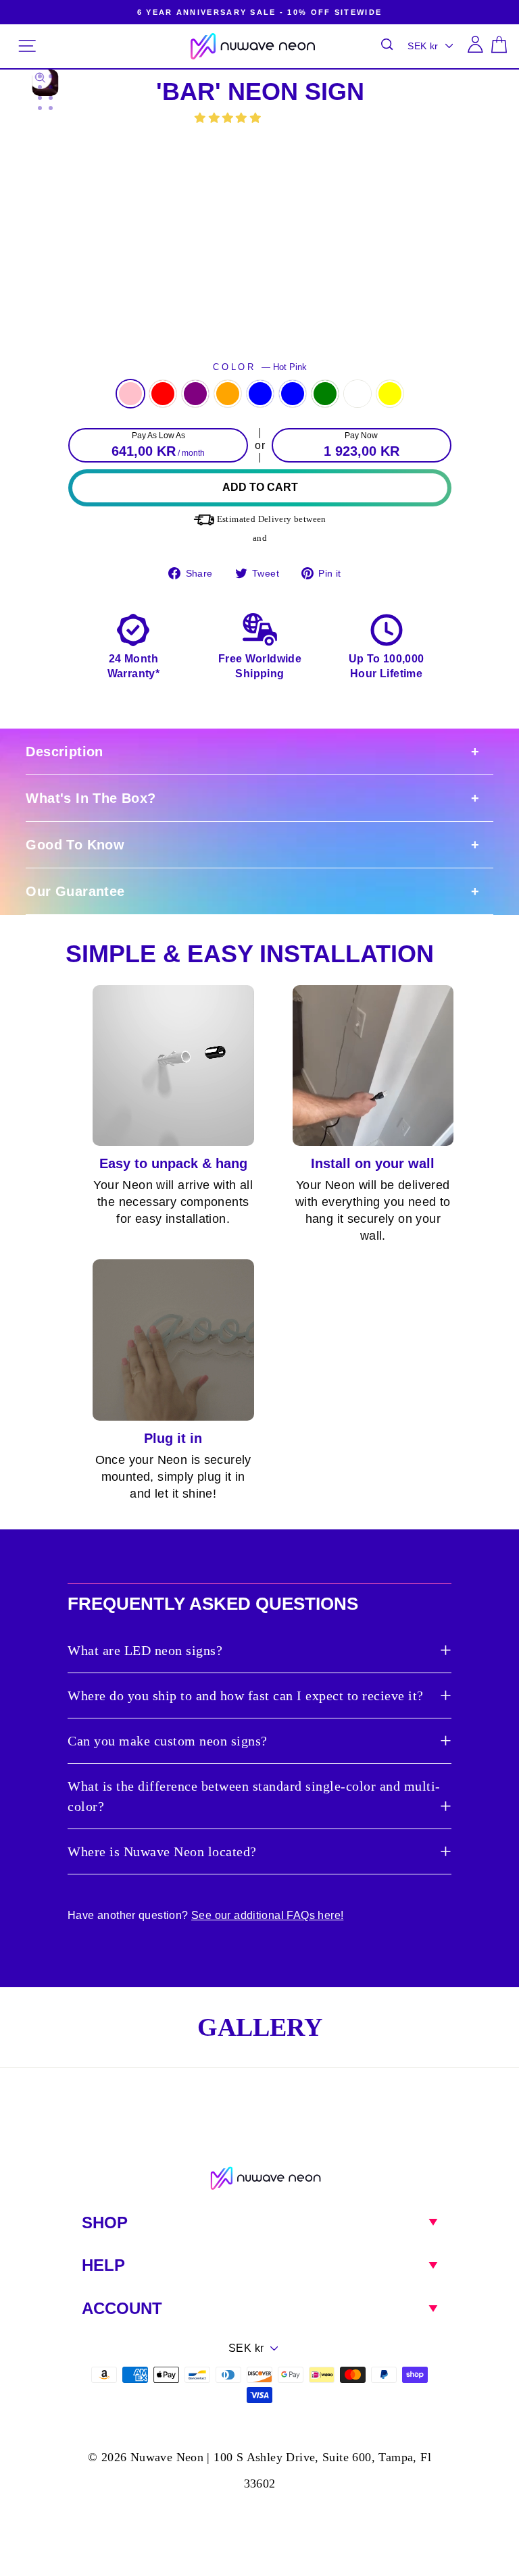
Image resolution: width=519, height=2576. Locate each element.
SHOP (105, 2223)
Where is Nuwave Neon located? (162, 1851)
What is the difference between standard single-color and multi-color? (254, 1796)
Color (260, 367)
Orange (228, 394)
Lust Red (163, 394)
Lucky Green (325, 394)
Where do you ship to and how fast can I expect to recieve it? (246, 1696)
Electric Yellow (390, 394)
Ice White (357, 394)
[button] (229, 118)
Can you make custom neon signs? (168, 1741)
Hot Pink (130, 394)
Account (122, 2308)
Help (103, 2265)
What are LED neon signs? (145, 1650)
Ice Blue (293, 394)
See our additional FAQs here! (267, 1915)
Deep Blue (260, 394)
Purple (195, 394)
